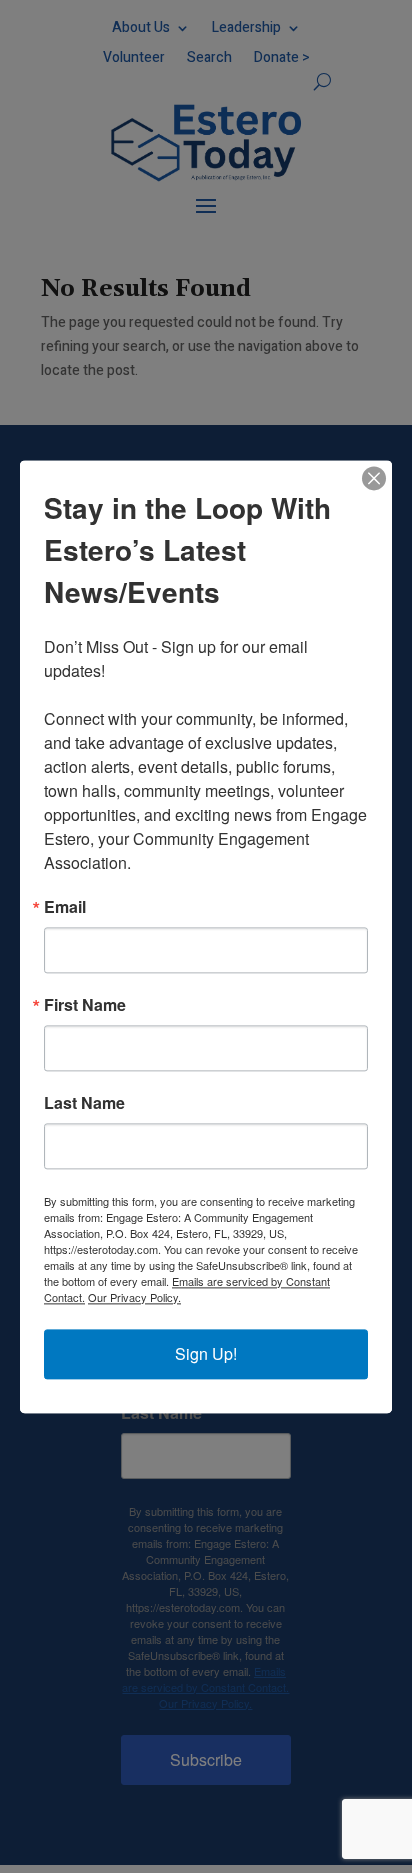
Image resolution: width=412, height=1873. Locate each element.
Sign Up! (206, 1353)
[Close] (374, 478)
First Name (85, 1005)
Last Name (84, 1103)
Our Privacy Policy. (134, 1297)
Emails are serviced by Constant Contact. (187, 1289)
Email (65, 907)
